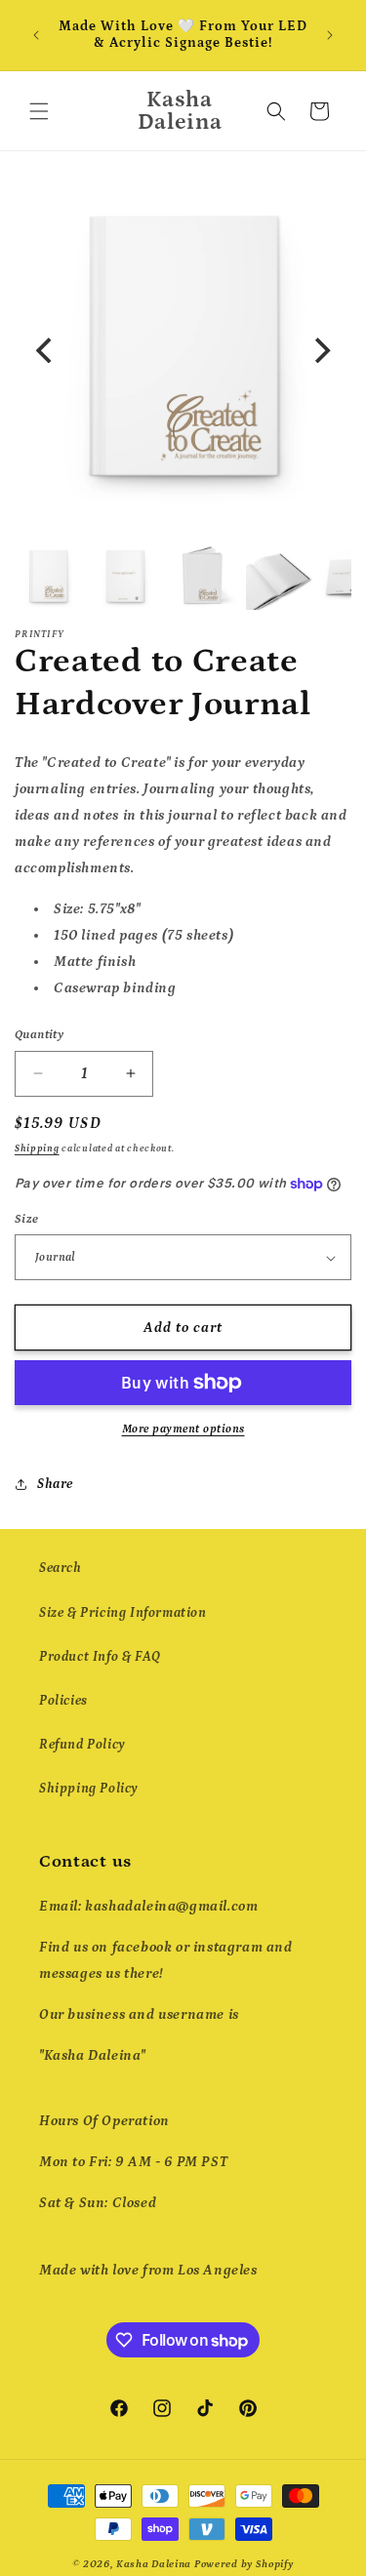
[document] (183, 350)
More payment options (183, 1429)
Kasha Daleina (154, 2564)
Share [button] (55, 1484)
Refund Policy (82, 1745)
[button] (39, 111)
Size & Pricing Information (123, 1613)
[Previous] (46, 350)
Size (27, 1219)
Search (61, 1568)
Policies (63, 1701)
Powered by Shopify (244, 2564)
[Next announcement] (330, 35)
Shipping (37, 1148)
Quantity (39, 1035)
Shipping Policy (88, 1789)
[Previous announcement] (36, 35)
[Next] (320, 350)
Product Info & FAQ (100, 1657)
